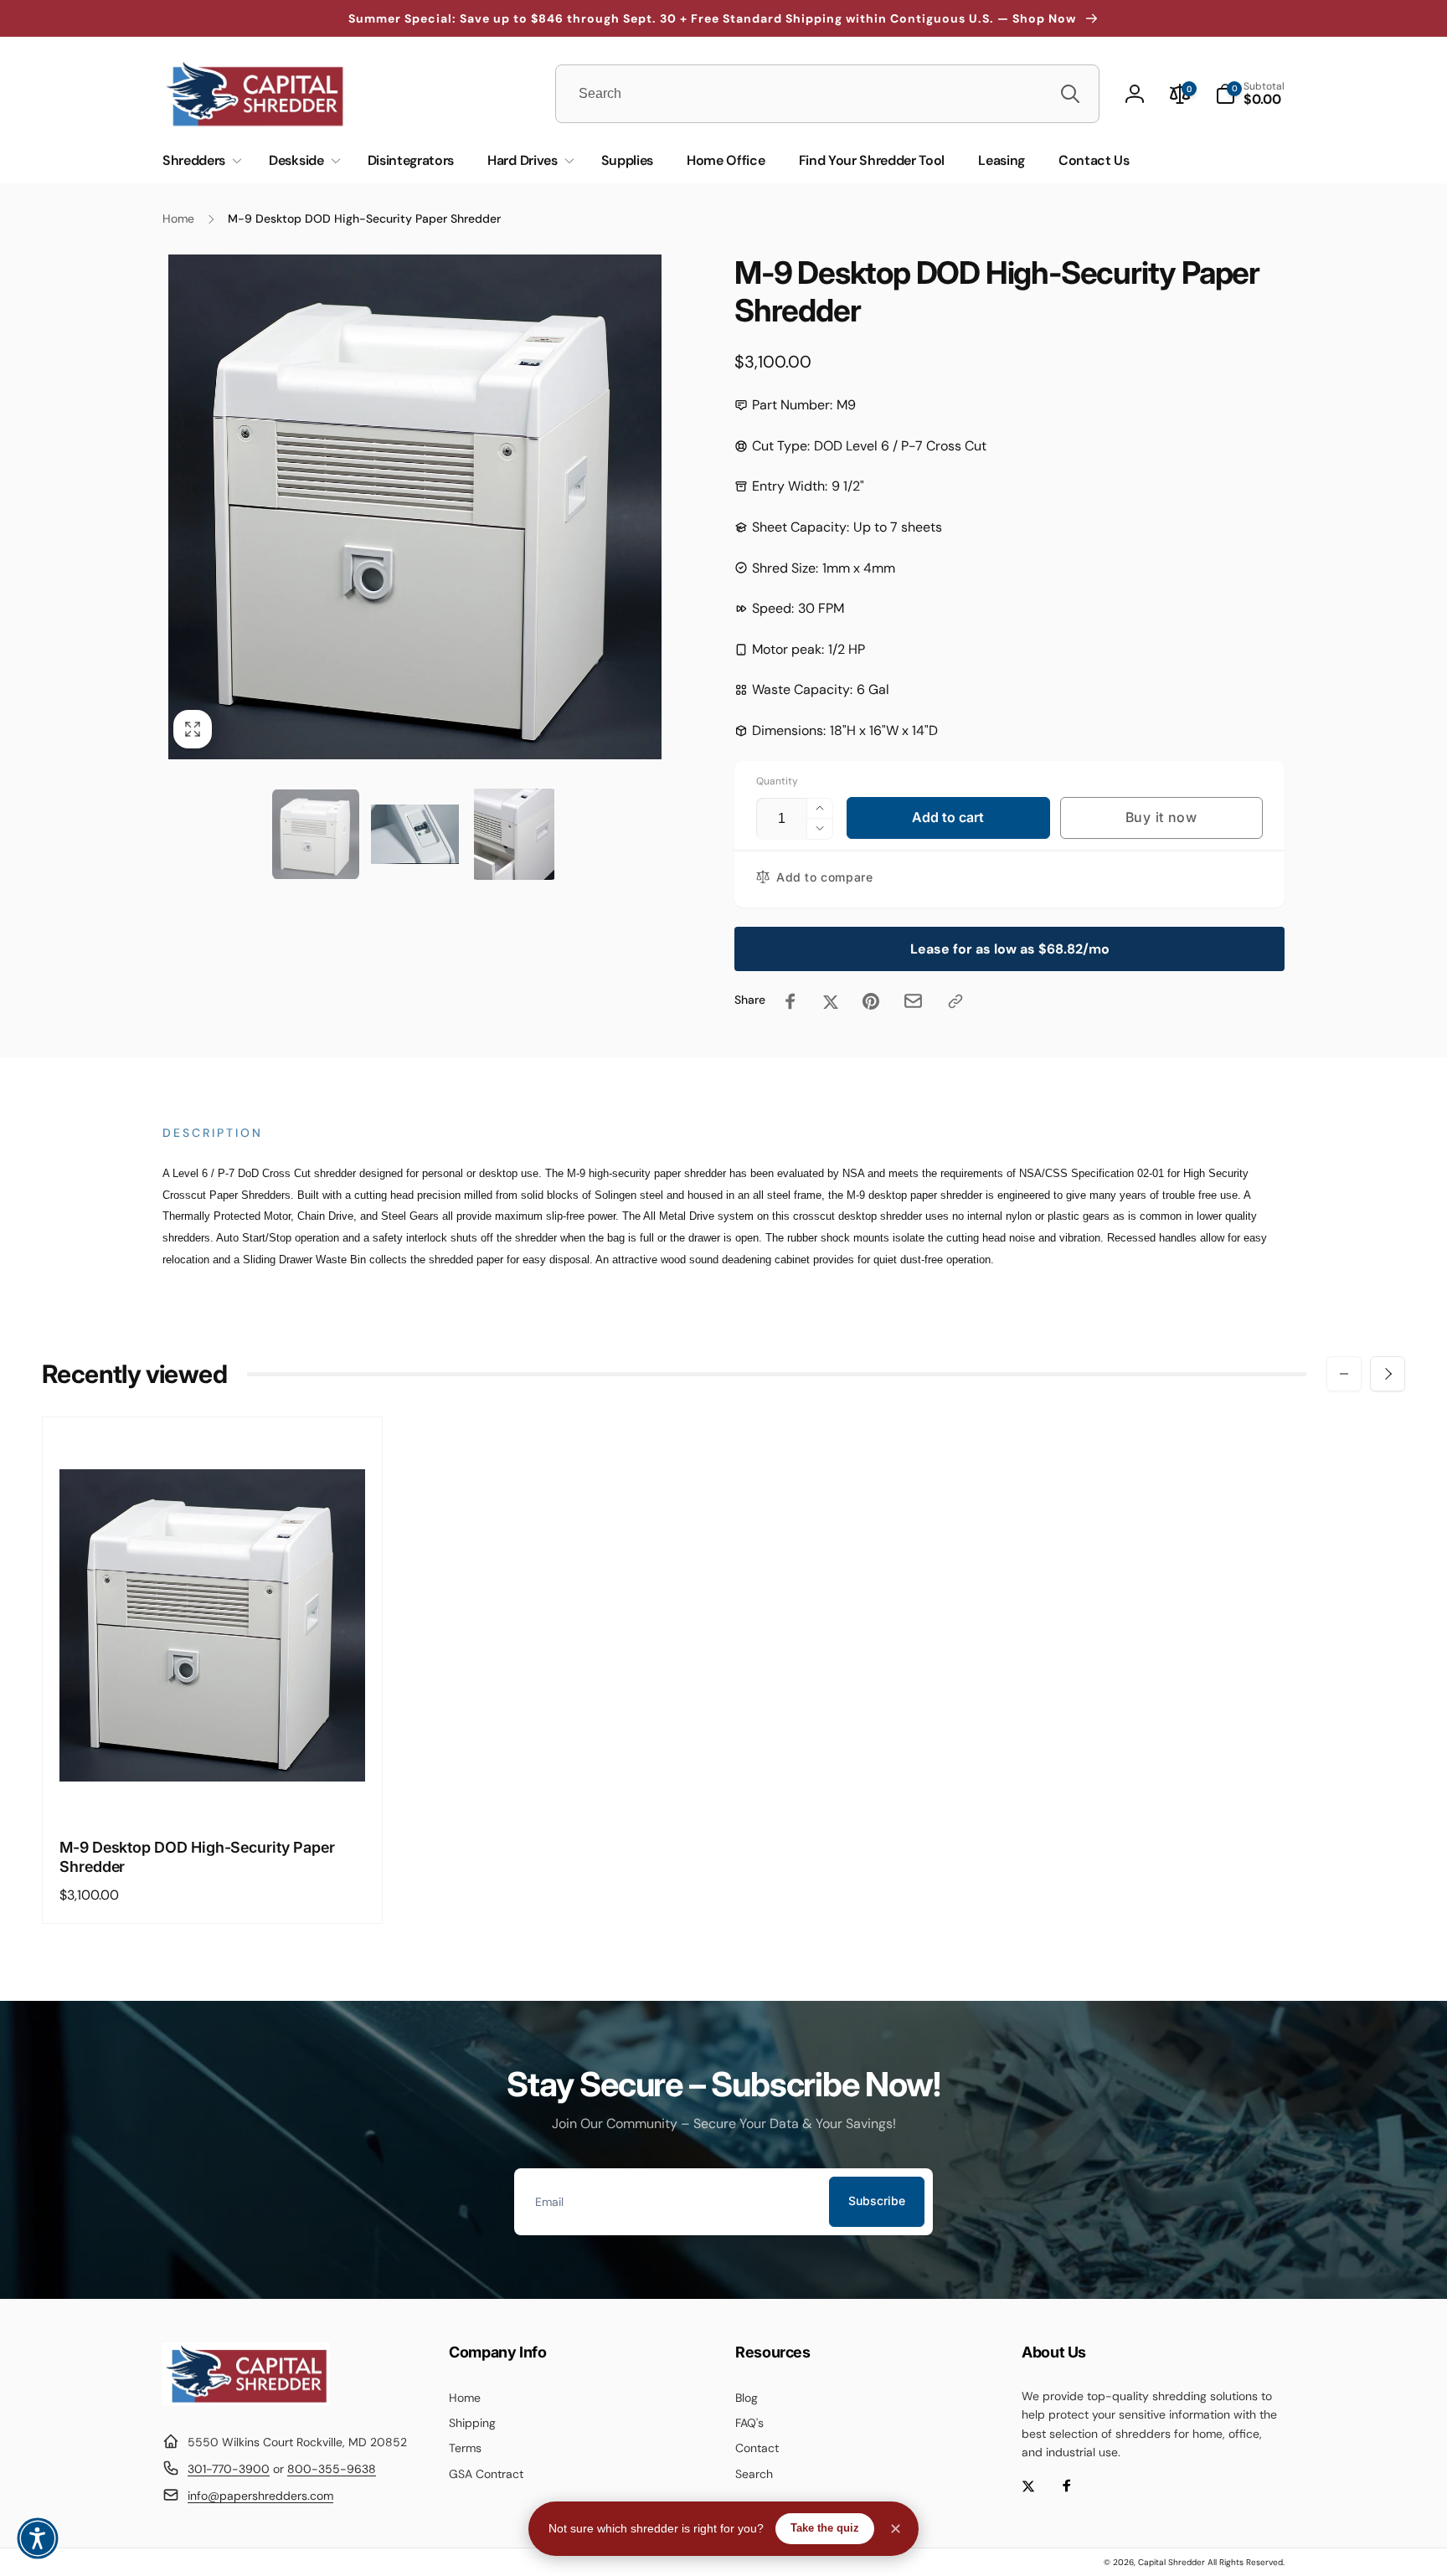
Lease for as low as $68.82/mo (1010, 949)
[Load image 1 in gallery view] (316, 834)
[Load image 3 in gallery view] (515, 834)
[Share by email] (913, 1001)
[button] (1250, 94)
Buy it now (1161, 817)
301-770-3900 (229, 2469)
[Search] (1070, 94)
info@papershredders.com (260, 2496)
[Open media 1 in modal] (415, 507)
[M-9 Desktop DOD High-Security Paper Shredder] (214, 1786)
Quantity (777, 782)
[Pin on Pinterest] (871, 1001)
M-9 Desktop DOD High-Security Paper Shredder (197, 1857)
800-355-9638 (332, 2469)
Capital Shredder (1172, 2562)
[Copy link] (955, 1001)
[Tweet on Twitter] (831, 1001)
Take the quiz (825, 2528)
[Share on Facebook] (790, 1001)
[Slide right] (1388, 1374)
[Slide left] (1344, 1374)
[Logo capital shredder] (246, 2401)
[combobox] (827, 94)
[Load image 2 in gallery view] (415, 834)
